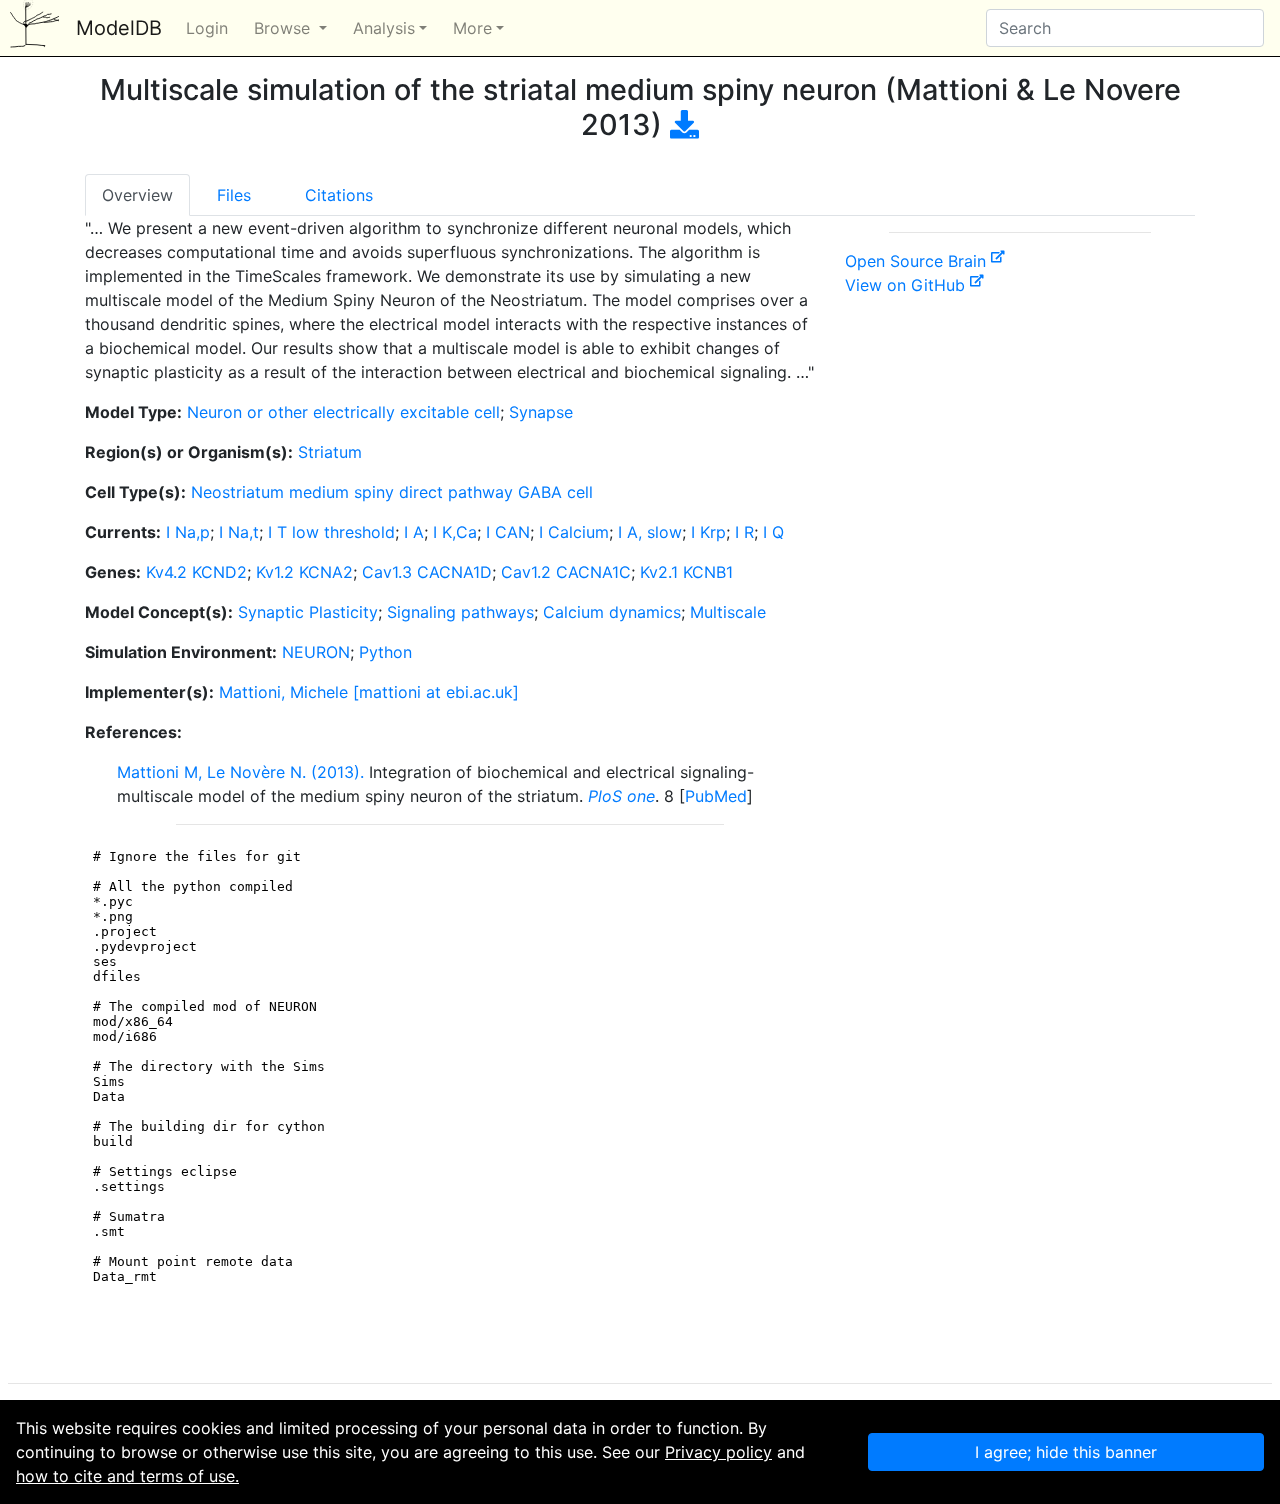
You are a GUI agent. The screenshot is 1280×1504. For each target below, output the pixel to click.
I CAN (508, 532)
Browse (284, 28)
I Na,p (188, 532)
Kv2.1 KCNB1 (686, 572)
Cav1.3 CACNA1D (427, 572)
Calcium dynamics (612, 612)
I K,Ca (455, 532)
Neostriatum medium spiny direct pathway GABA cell (392, 492)
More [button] (472, 28)
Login (207, 28)
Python (385, 652)
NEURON (316, 652)
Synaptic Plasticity (308, 612)
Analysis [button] (384, 28)
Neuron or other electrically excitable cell (343, 412)
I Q (773, 532)
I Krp (708, 532)
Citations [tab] (339, 195)
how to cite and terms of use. (127, 1476)
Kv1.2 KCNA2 (304, 572)
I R (744, 532)
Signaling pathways (460, 612)
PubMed (716, 796)
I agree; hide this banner (1066, 1452)
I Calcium (574, 532)
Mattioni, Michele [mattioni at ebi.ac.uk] (369, 692)
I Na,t (239, 532)
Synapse (541, 412)
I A (414, 532)
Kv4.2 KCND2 (196, 572)
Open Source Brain (918, 261)
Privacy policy (718, 1452)
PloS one (621, 796)
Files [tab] (234, 195)
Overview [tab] (137, 195)
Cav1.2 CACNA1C (566, 572)
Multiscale (728, 612)
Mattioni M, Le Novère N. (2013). (240, 772)
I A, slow (650, 532)
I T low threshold (331, 532)
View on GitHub (907, 285)
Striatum (330, 452)
